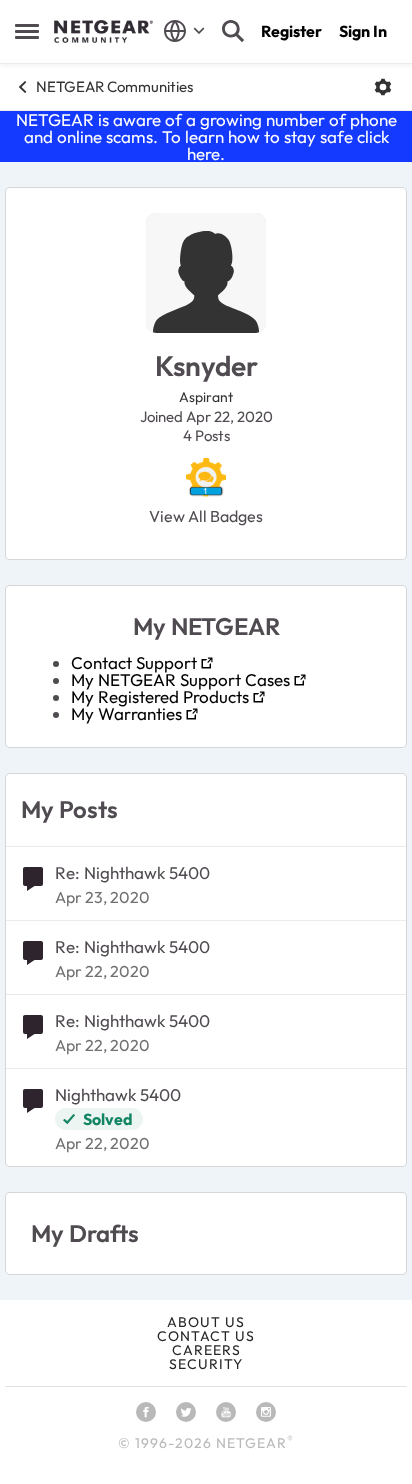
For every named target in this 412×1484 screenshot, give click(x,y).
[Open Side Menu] (27, 31)
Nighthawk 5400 (118, 1094)
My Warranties (126, 713)
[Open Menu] (383, 87)
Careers (206, 1350)
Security (206, 1364)
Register (291, 31)
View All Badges (206, 516)
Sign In (363, 31)
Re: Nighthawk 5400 (132, 872)
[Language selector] (184, 31)
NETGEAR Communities (114, 86)
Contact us (206, 1336)
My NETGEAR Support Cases (180, 679)
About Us (206, 1322)
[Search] (233, 31)
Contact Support (134, 662)
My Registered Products (160, 696)
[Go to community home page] (103, 32)
